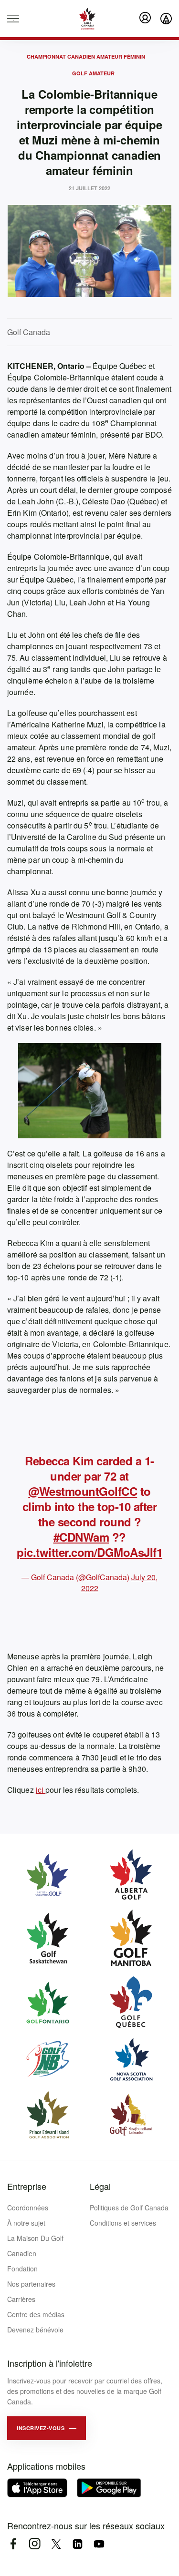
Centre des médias (36, 2314)
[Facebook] (13, 2544)
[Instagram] (35, 2544)
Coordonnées (28, 2208)
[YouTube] (99, 2544)
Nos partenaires (31, 2284)
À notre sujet (26, 2223)
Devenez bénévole (35, 2330)
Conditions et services (123, 2223)
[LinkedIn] (78, 2544)
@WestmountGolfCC (83, 1491)
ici (41, 1790)
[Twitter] (56, 2544)
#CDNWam (81, 1537)
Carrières (21, 2299)
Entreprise (27, 2186)
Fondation (22, 2269)
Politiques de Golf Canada (129, 2208)
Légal (100, 2186)
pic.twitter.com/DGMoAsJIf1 (89, 1552)
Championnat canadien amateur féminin (86, 56)
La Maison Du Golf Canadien (35, 2246)
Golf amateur (93, 73)
